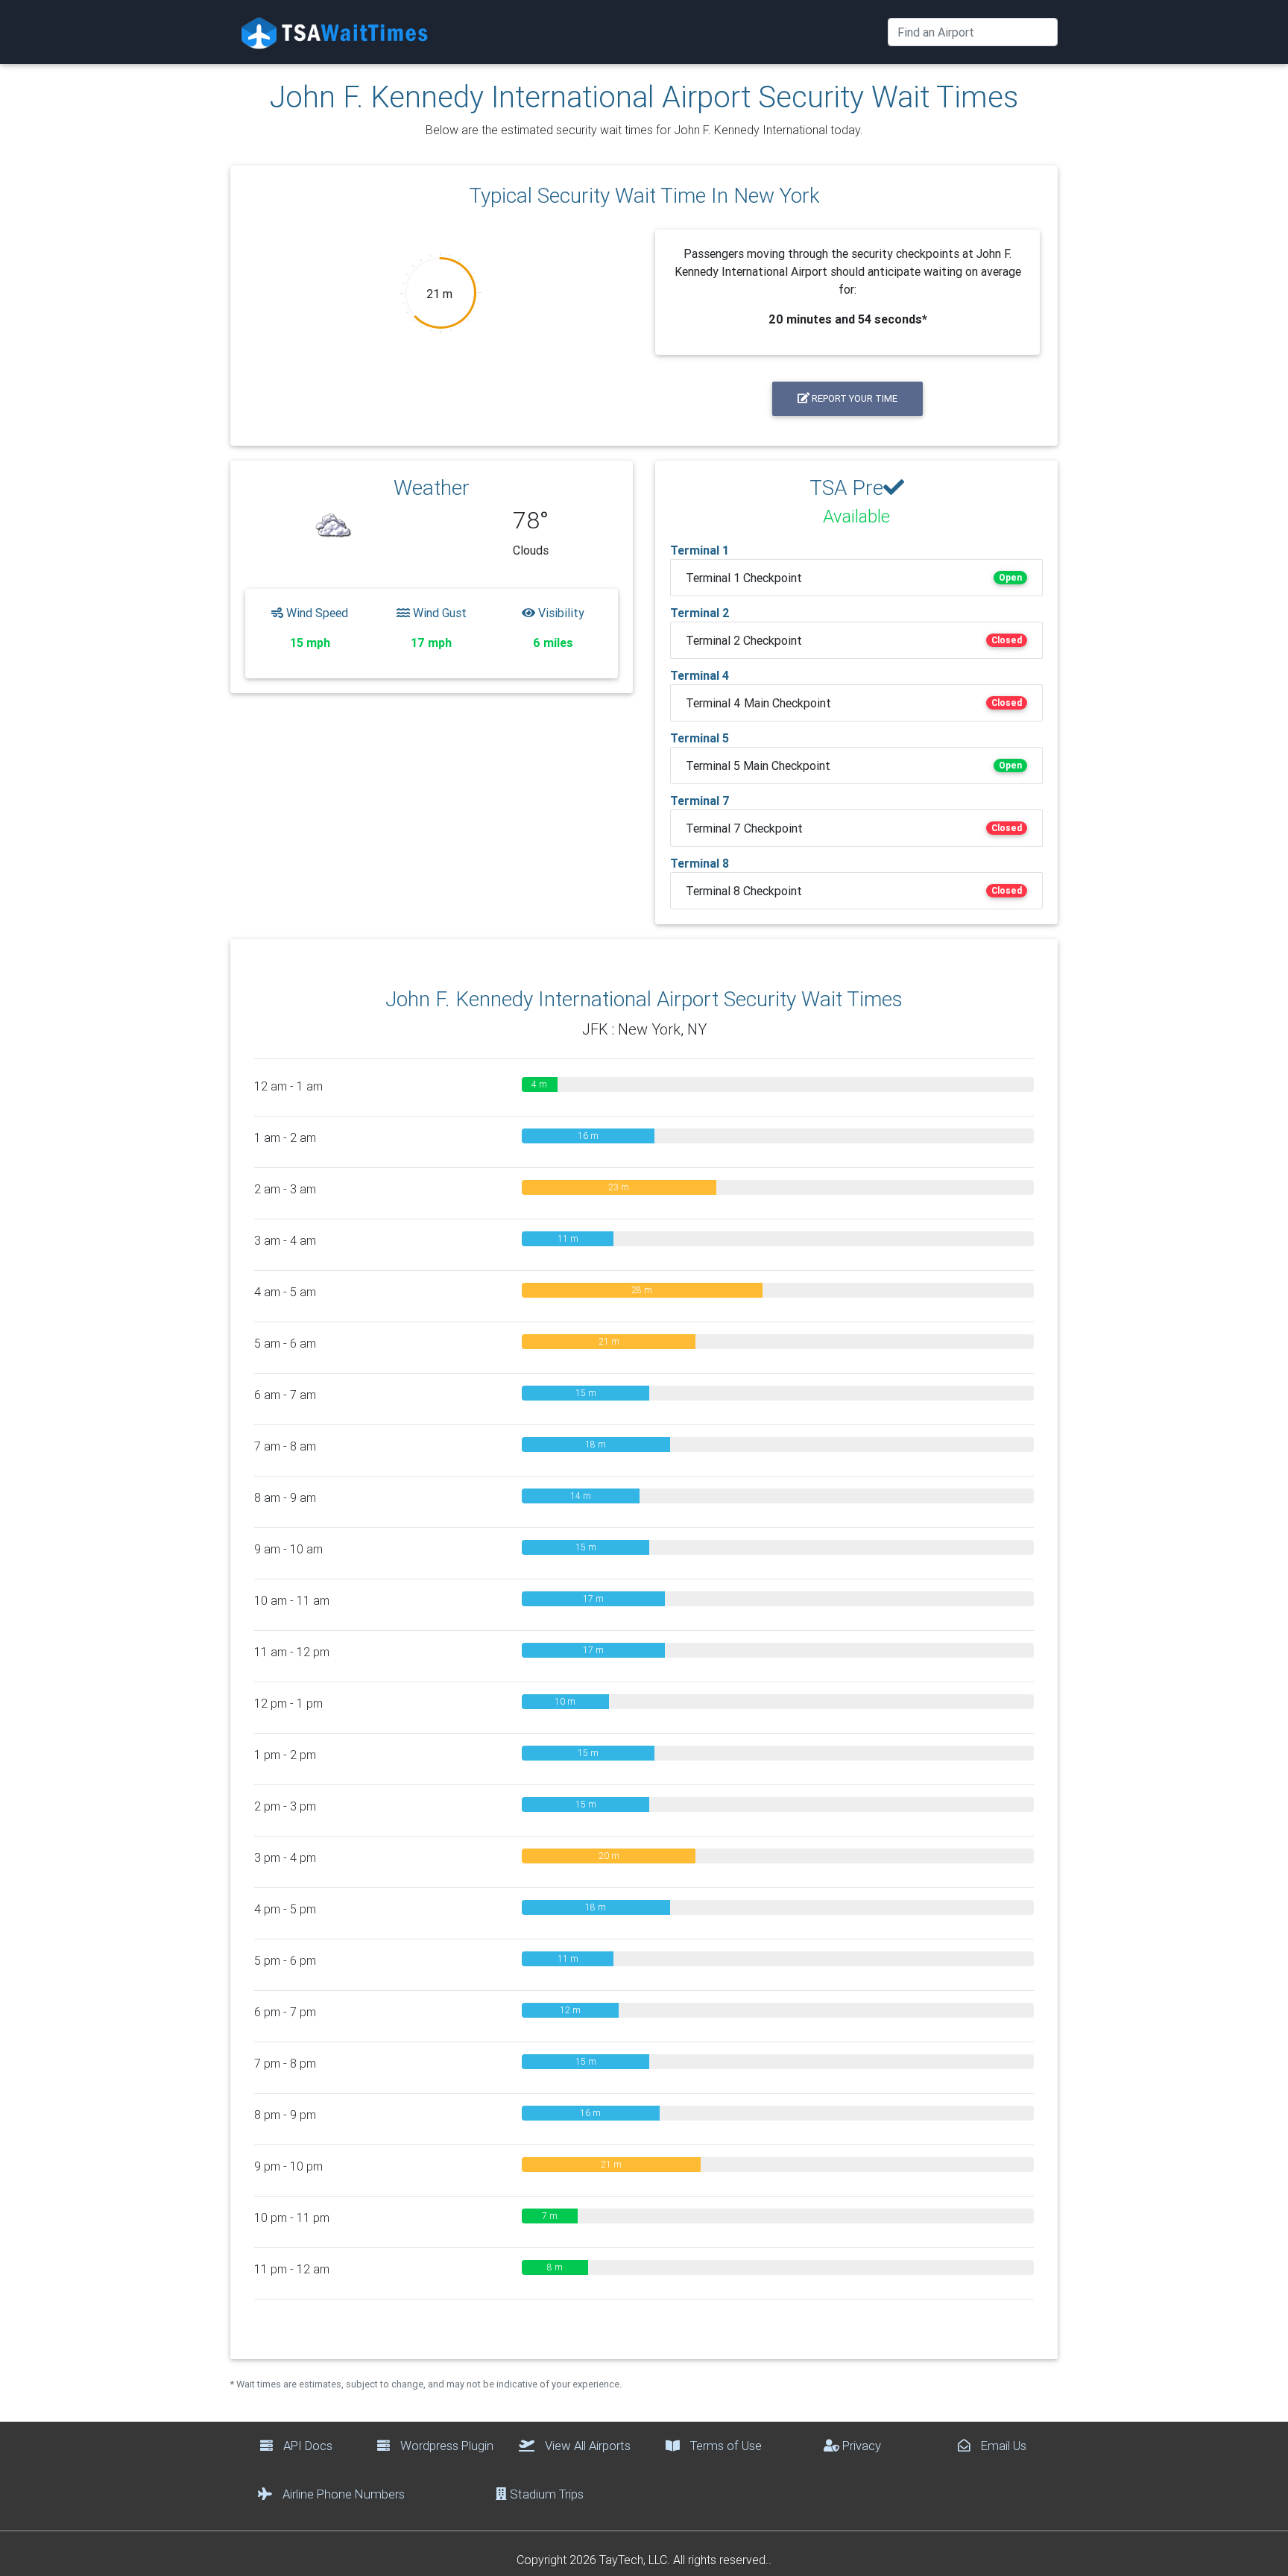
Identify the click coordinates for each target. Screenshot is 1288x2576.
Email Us (1002, 2446)
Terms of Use (724, 2446)
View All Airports (586, 2446)
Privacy (860, 2446)
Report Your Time (853, 398)
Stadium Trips (545, 2494)
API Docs (306, 2446)
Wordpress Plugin (445, 2446)
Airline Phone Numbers (342, 2494)
